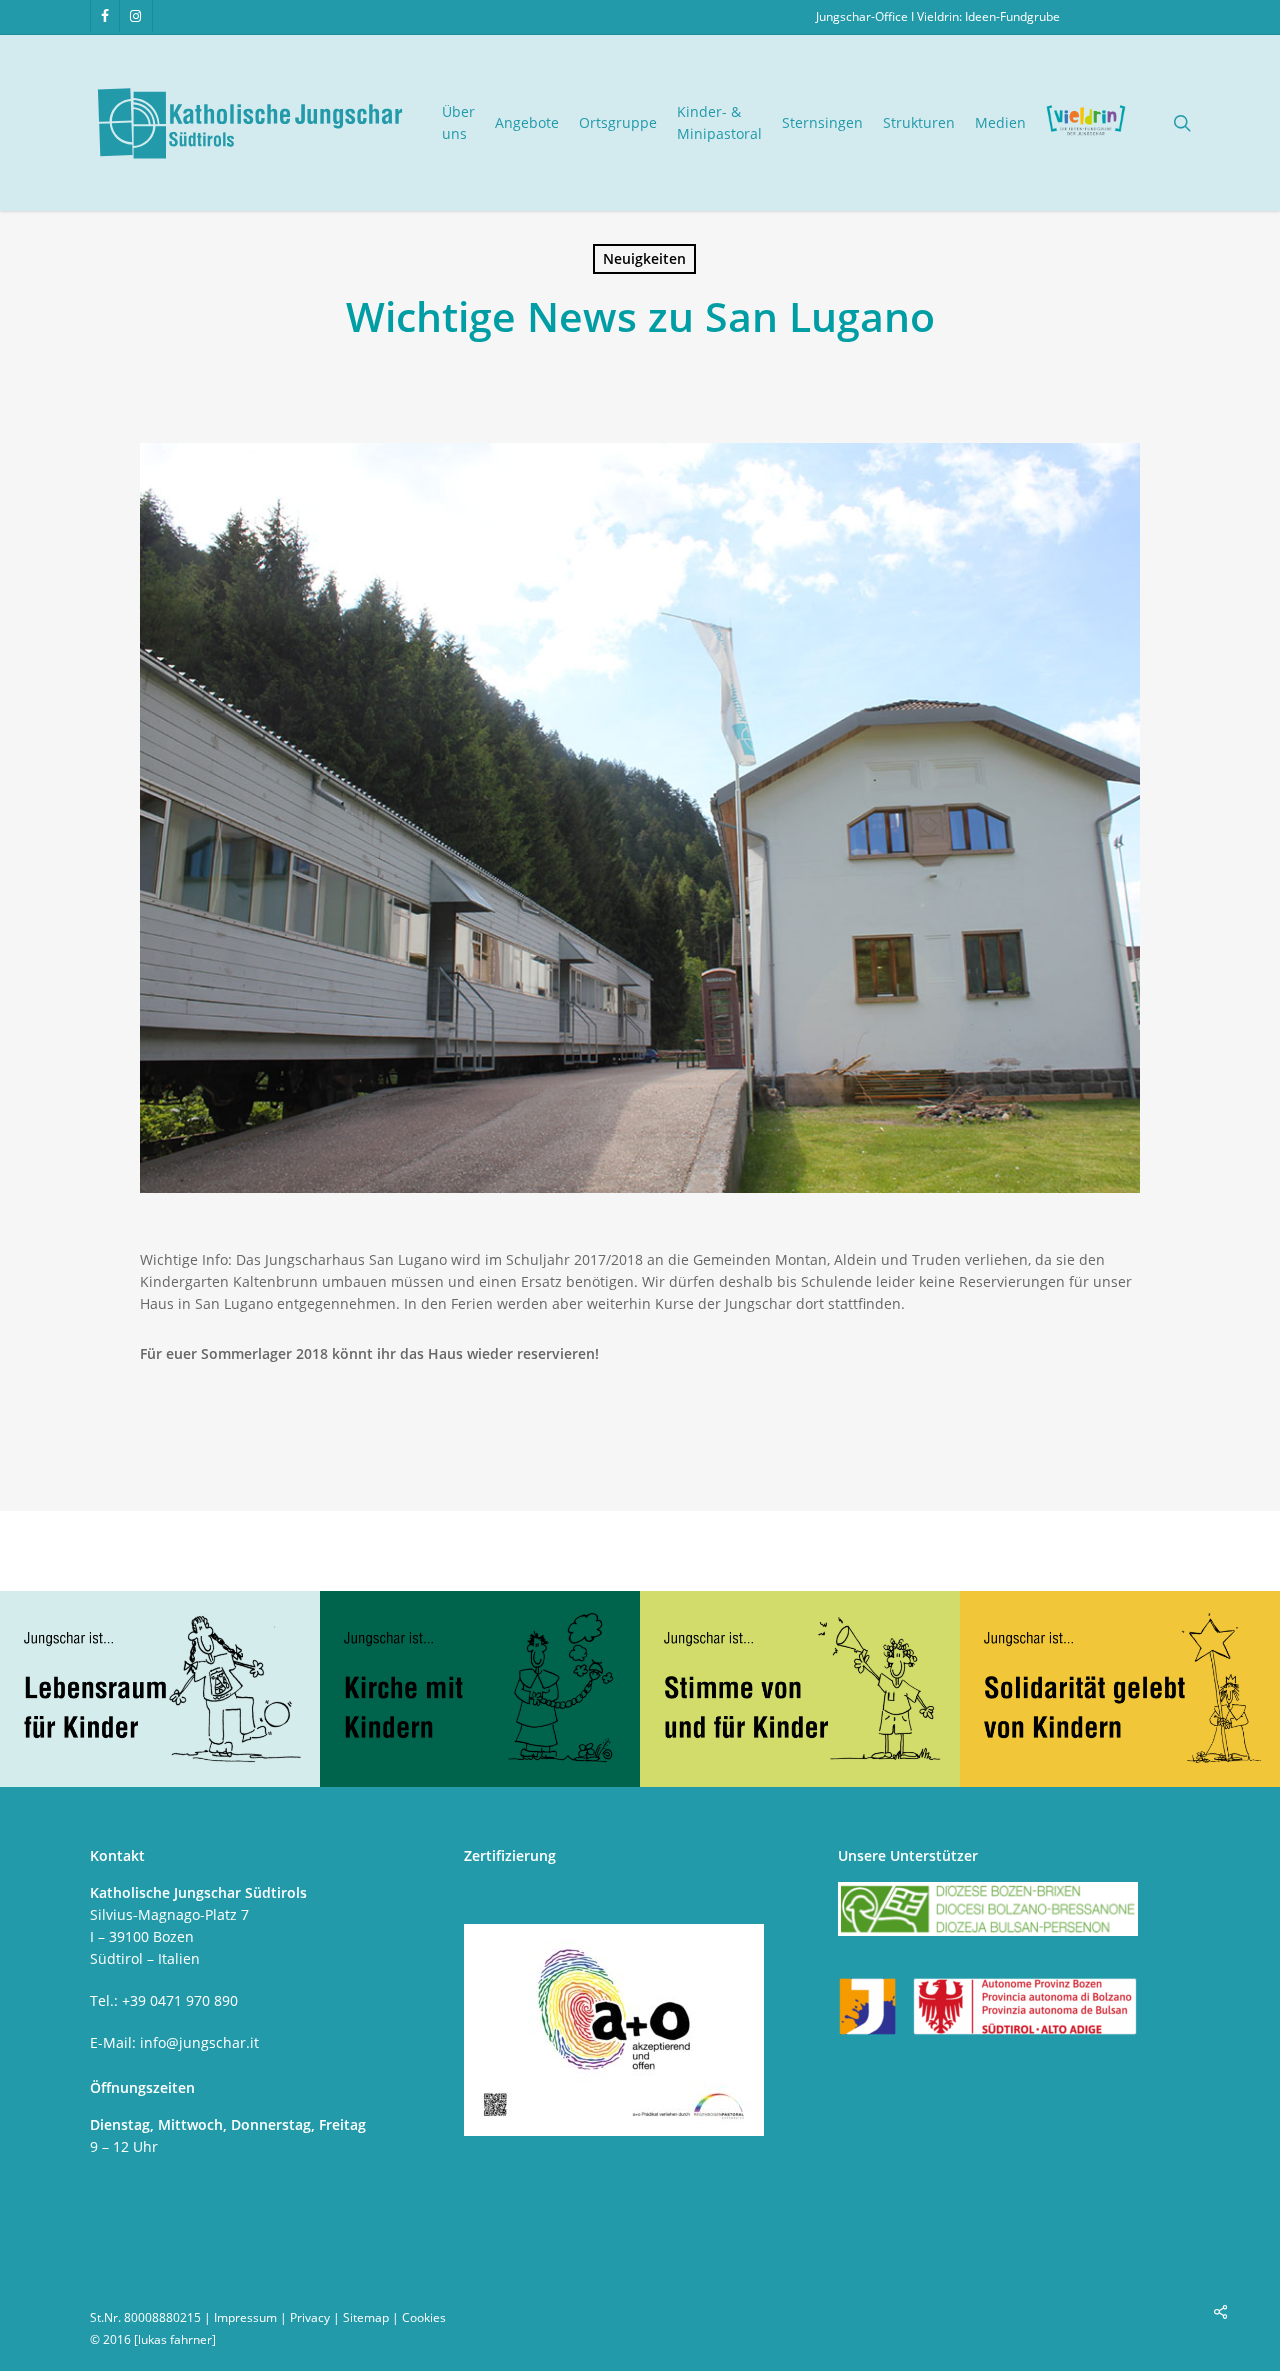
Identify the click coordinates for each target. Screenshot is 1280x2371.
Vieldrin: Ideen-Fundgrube (988, 16)
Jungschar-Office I (866, 16)
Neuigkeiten (644, 258)
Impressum (245, 2317)
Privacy (310, 2317)
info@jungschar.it (199, 2042)
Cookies (424, 2317)
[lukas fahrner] (175, 2339)
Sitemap (366, 2317)
